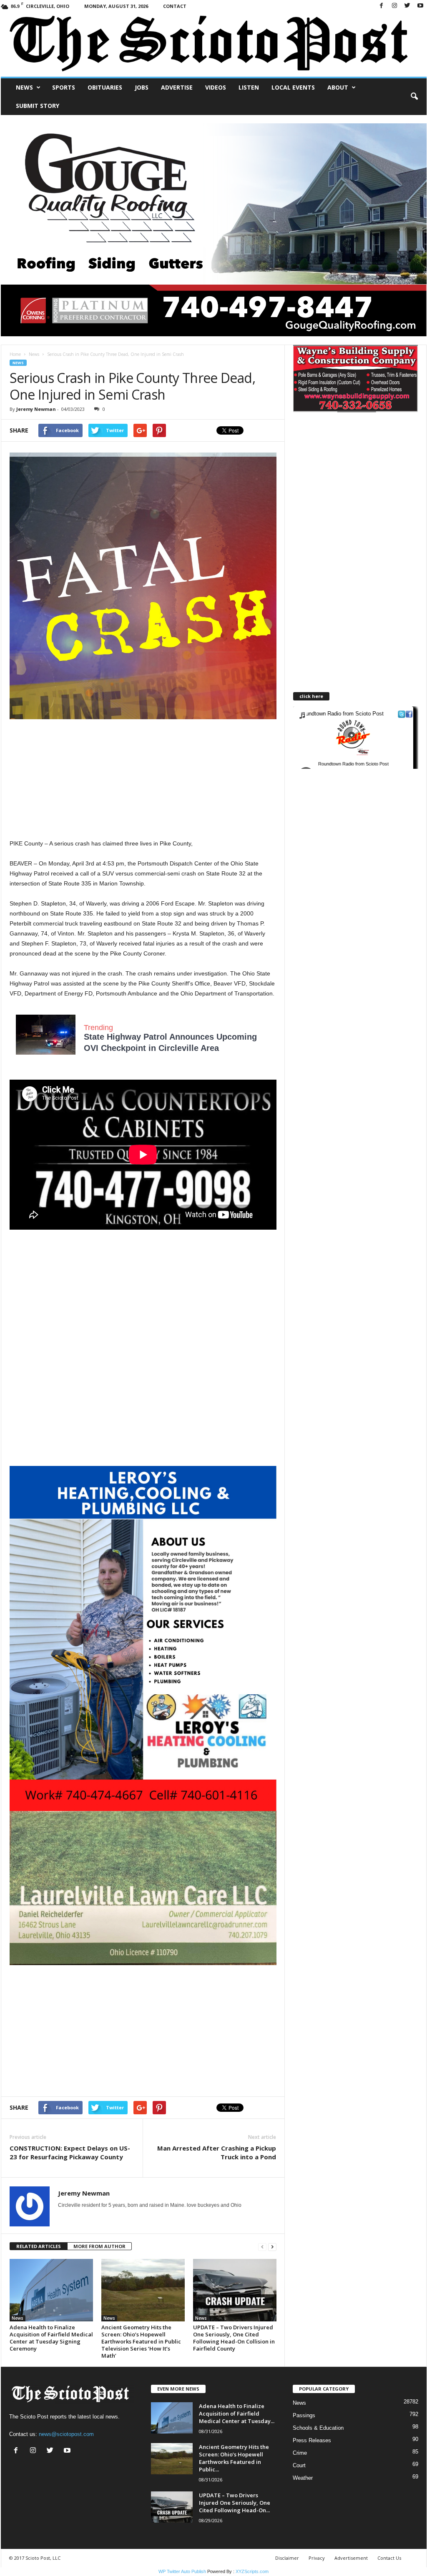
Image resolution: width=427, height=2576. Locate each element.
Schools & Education (318, 2428)
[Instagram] (394, 6)
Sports (64, 87)
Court (299, 2465)
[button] (414, 97)
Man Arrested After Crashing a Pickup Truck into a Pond (217, 2152)
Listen (249, 87)
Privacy (317, 2558)
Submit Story (38, 106)
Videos (216, 87)
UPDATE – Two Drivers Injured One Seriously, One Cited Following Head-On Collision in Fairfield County (234, 2338)
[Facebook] (382, 6)
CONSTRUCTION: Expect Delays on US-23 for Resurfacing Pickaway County (70, 2152)
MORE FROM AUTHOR (99, 2246)
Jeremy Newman (36, 409)
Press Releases (312, 2440)
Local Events (293, 87)
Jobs (142, 87)
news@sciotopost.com (66, 2434)
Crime (300, 2453)
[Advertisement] (143, 780)
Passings (304, 2415)
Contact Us (389, 2558)
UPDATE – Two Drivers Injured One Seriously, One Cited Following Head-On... (235, 2503)
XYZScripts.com (252, 2571)
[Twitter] (407, 6)
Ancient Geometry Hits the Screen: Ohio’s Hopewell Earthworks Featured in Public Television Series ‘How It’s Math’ (141, 2341)
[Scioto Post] (214, 44)
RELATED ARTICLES (39, 2246)
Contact (175, 6)
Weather (303, 2478)
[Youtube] (420, 6)
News (24, 87)
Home (15, 354)
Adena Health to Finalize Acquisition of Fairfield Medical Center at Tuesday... (237, 2413)
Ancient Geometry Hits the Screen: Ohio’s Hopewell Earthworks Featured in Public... (234, 2458)
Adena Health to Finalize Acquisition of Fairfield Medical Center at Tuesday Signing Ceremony (51, 2338)
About (338, 87)
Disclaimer (287, 2558)
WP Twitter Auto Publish (182, 2571)
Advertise (177, 87)
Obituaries (105, 87)
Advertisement (351, 2558)
